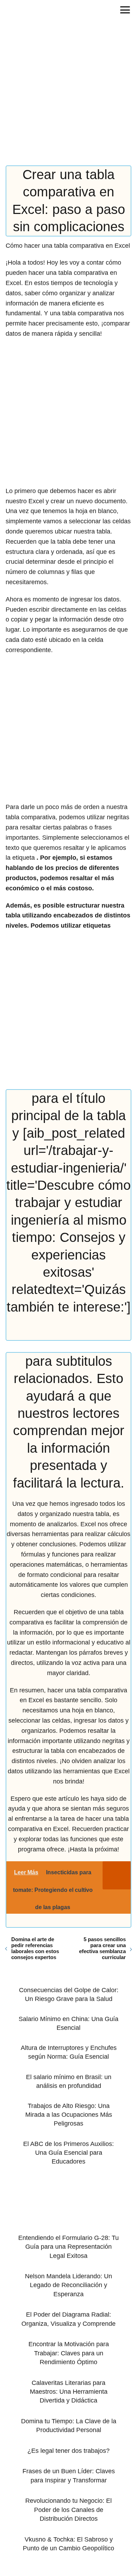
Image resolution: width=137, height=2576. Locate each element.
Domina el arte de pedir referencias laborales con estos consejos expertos (35, 1948)
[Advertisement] (68, 94)
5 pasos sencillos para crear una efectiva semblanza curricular (102, 1948)
